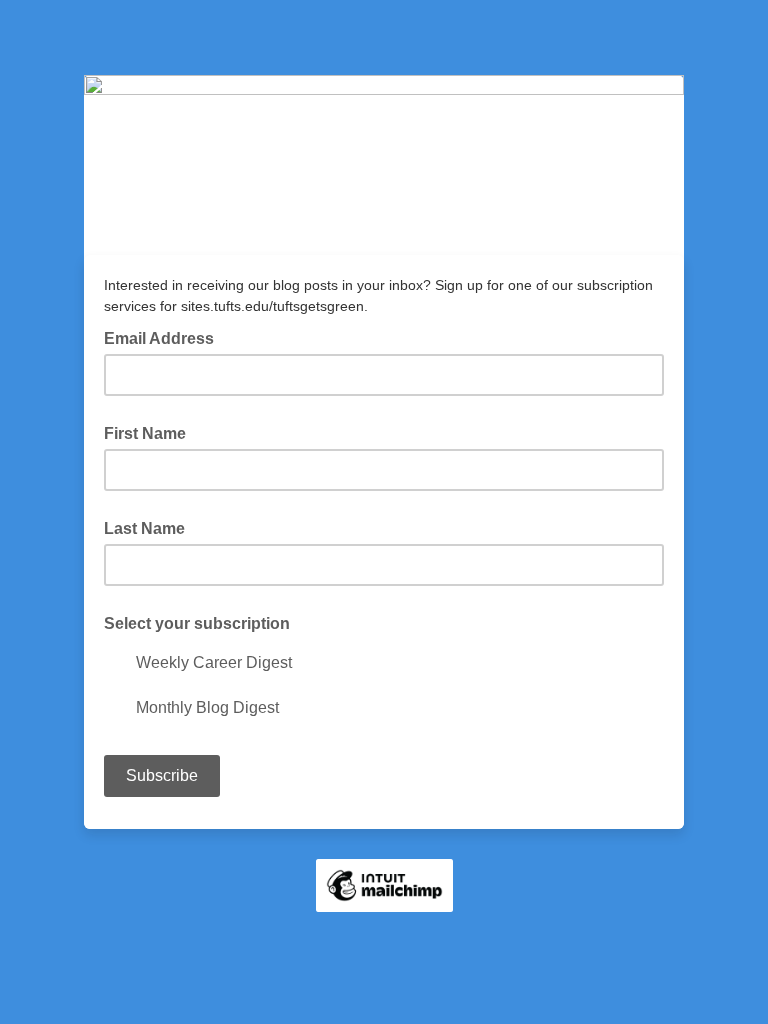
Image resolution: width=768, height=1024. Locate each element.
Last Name (144, 528)
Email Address (165, 337)
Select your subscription (197, 623)
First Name (145, 433)
